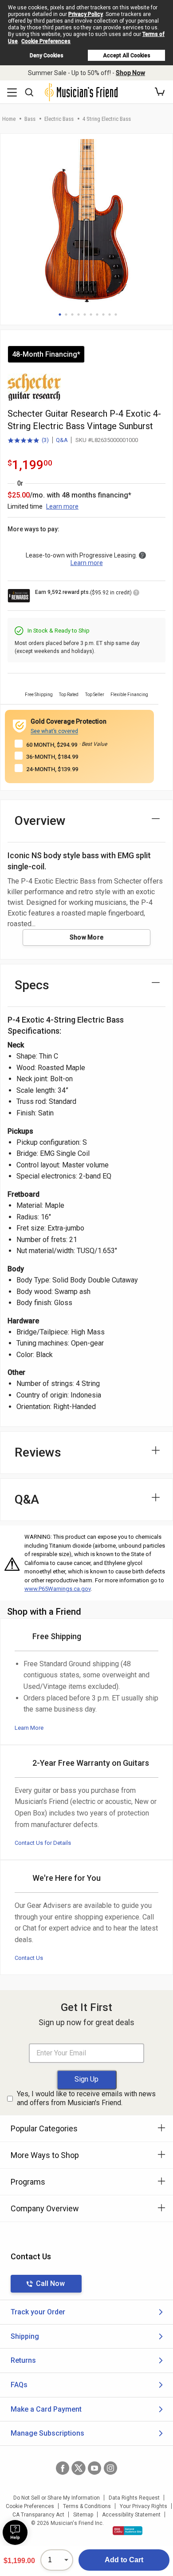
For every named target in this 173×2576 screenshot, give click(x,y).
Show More (87, 937)
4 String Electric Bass (107, 119)
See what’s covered (54, 731)
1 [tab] (60, 315)
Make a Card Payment (46, 2409)
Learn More (29, 1728)
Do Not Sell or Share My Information (57, 2498)
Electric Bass (59, 119)
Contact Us (29, 1958)
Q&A (62, 440)
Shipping (25, 2336)
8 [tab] (103, 315)
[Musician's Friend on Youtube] (94, 2468)
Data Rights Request (134, 2498)
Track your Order (38, 2312)
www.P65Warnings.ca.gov (57, 1589)
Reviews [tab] (38, 1452)
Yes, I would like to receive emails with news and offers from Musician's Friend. (86, 2098)
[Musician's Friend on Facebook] (63, 2468)
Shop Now (130, 73)
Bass (30, 119)
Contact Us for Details (43, 1843)
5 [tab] (85, 315)
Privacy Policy (86, 14)
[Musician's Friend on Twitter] (79, 2468)
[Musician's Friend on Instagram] (110, 2468)
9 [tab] (110, 315)
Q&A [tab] (27, 1499)
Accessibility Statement (131, 2515)
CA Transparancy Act (38, 2515)
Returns (23, 2360)
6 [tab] (91, 315)
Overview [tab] (40, 821)
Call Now (50, 2283)
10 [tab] (116, 315)
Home (9, 119)
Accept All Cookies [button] (127, 56)
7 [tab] (97, 315)
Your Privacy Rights (144, 2506)
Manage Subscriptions (47, 2433)
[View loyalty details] (136, 594)
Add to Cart (124, 2560)
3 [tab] (72, 315)
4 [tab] (79, 315)
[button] (160, 92)
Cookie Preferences (46, 41)
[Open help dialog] (15, 2532)
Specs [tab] (32, 985)
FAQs (19, 2385)
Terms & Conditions (87, 2506)
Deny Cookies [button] (47, 56)
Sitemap (83, 2515)
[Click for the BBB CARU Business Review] (128, 2531)
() (28, 441)
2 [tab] (66, 315)
